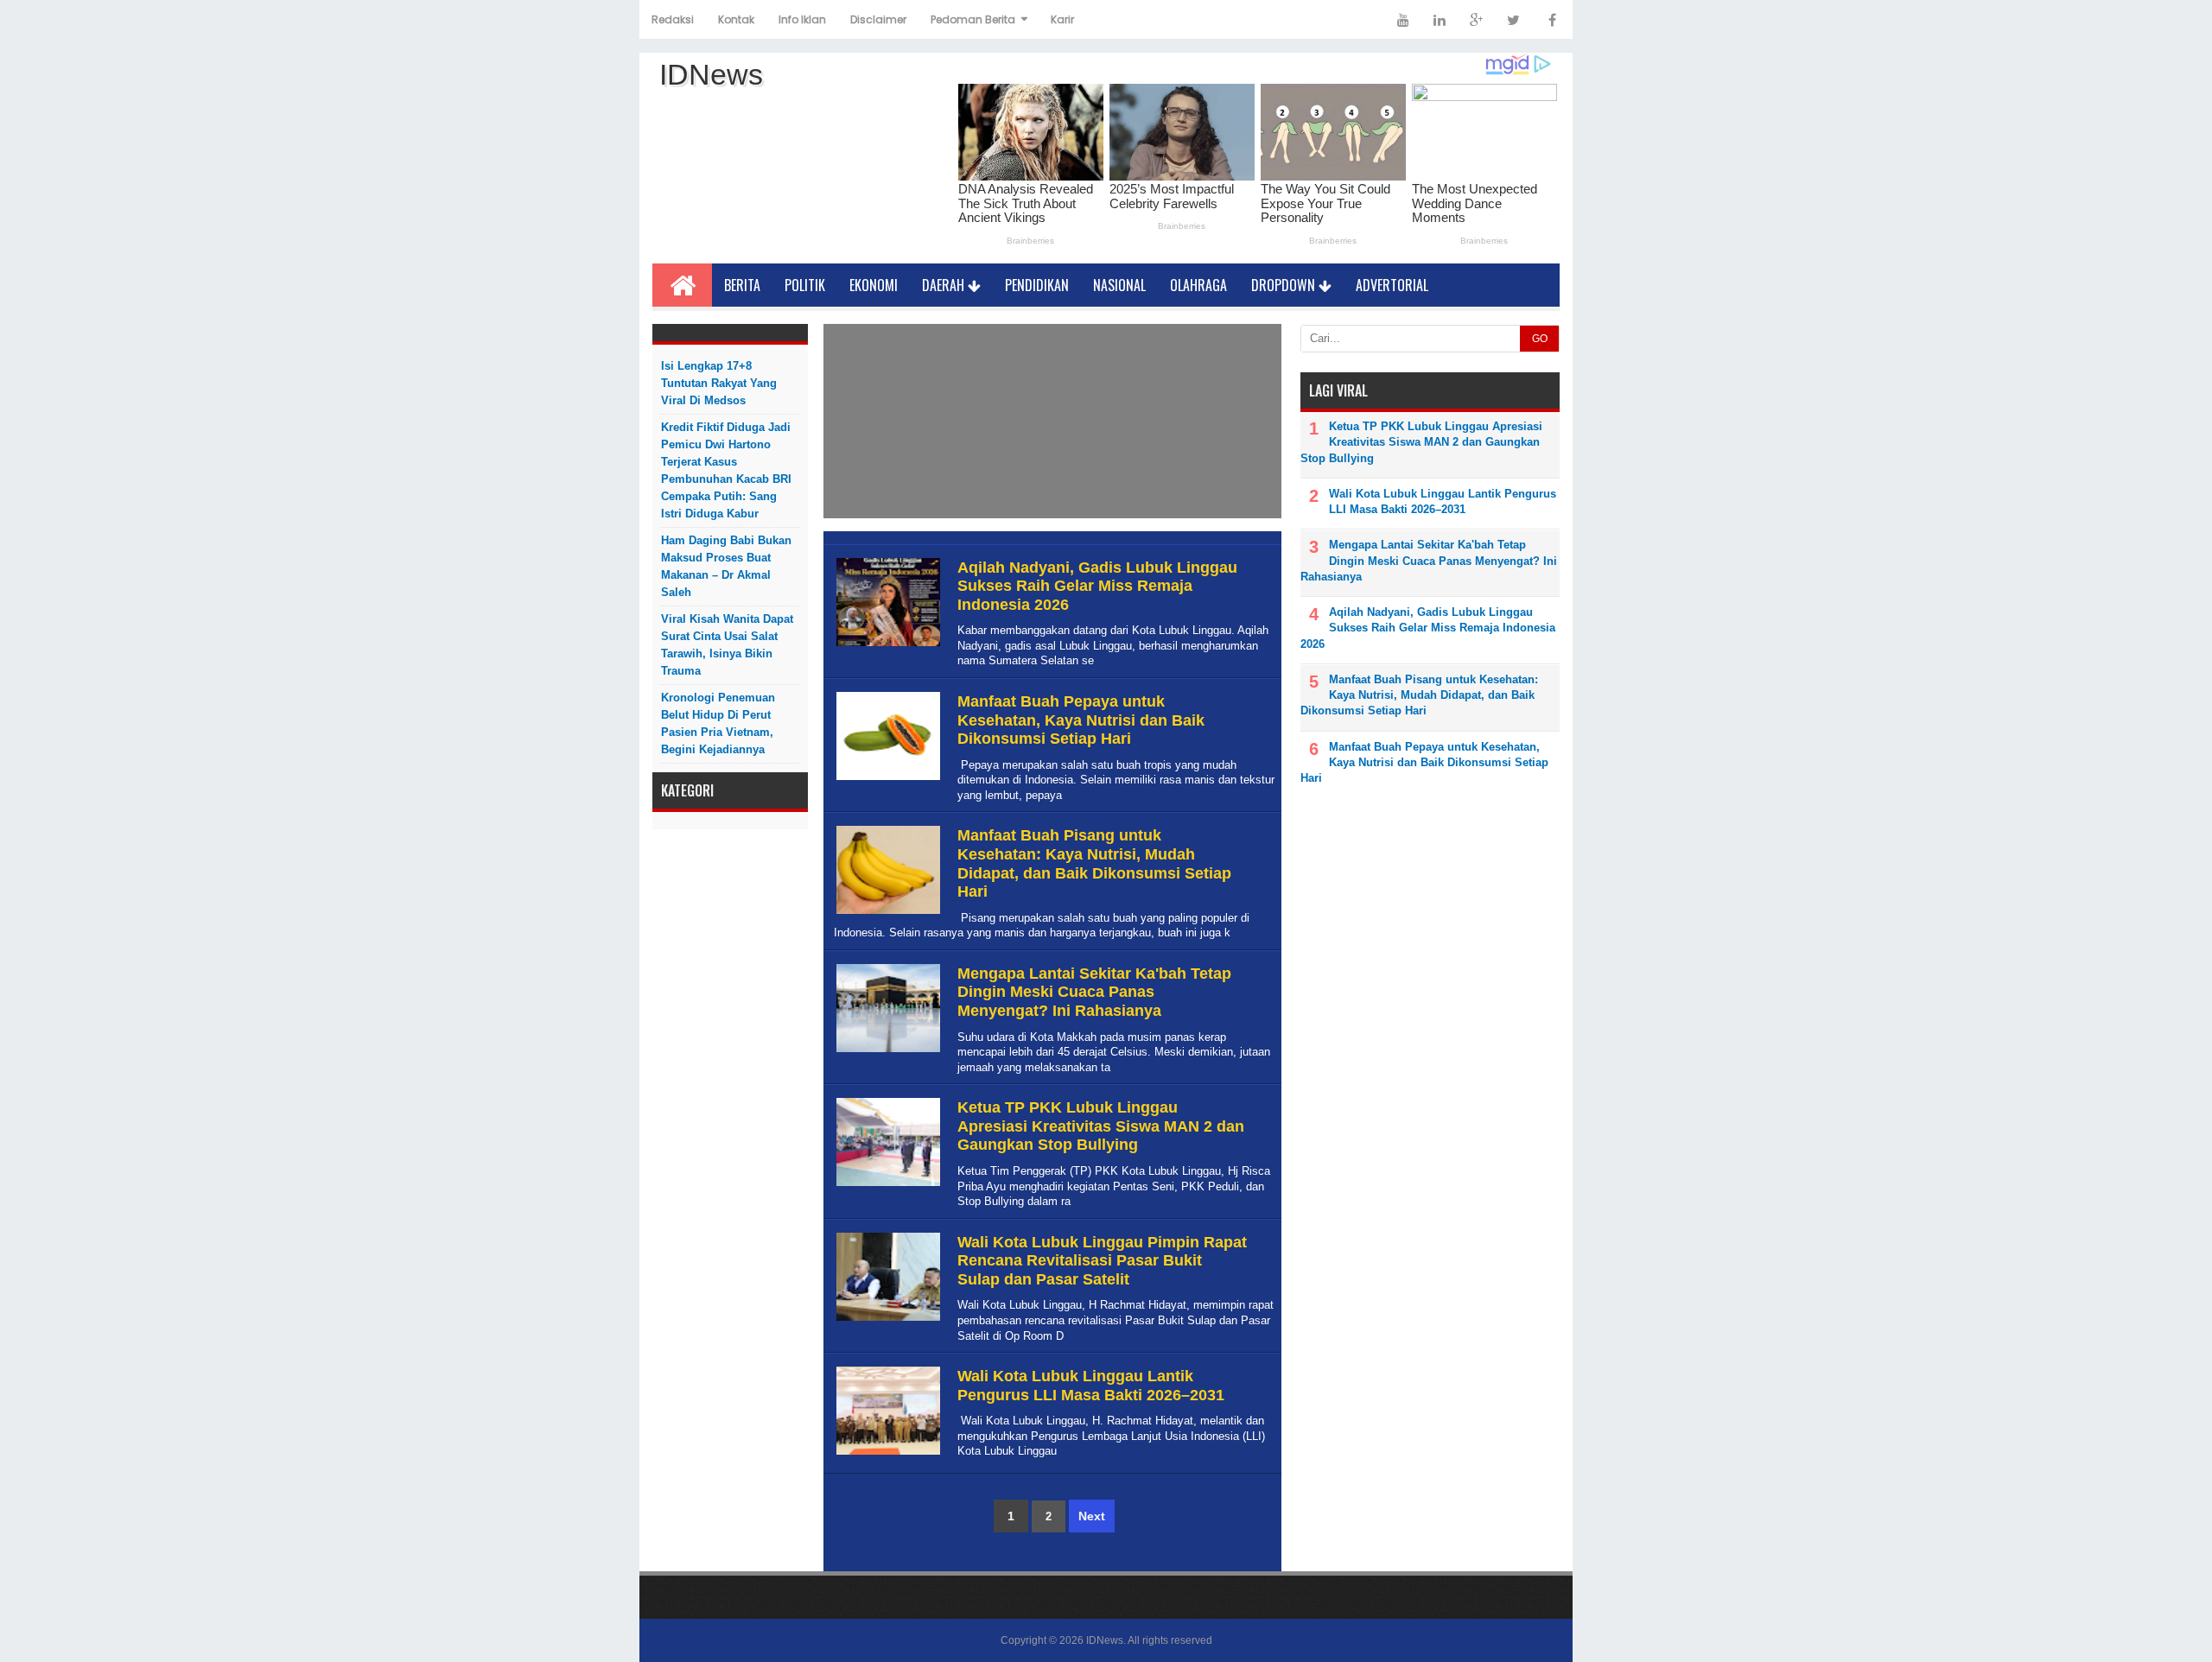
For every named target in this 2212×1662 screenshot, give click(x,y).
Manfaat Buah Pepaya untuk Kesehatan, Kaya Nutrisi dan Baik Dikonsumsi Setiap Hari (1081, 720)
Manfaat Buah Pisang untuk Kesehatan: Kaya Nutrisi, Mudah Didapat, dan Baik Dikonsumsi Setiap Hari (1094, 863)
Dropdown (1285, 285)
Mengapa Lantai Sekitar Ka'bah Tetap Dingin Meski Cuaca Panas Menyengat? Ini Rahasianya (1094, 992)
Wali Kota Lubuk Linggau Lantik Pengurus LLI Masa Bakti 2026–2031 (1091, 1386)
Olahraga (1198, 285)
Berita (742, 285)
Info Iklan (802, 19)
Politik (805, 285)
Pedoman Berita (973, 19)
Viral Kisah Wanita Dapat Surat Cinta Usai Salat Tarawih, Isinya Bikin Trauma (727, 645)
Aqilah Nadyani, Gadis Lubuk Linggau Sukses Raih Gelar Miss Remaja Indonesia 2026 (1097, 586)
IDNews (1105, 1640)
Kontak (736, 19)
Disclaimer (878, 19)
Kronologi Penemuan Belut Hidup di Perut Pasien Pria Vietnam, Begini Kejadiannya (718, 723)
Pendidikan (1037, 285)
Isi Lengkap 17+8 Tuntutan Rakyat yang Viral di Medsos (719, 383)
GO (1540, 339)
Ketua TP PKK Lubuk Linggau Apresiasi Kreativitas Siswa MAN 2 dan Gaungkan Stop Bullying (1101, 1126)
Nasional (1119, 285)
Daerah (945, 285)
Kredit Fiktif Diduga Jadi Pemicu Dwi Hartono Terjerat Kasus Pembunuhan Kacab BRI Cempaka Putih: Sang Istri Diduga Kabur (726, 470)
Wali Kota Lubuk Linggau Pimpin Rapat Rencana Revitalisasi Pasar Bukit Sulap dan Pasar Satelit (1102, 1261)
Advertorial (1392, 285)
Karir (1062, 19)
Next (1092, 1516)
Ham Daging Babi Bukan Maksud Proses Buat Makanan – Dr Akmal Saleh (726, 566)
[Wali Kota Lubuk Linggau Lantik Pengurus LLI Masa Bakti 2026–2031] (886, 1455)
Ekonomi (874, 285)
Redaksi (673, 19)
